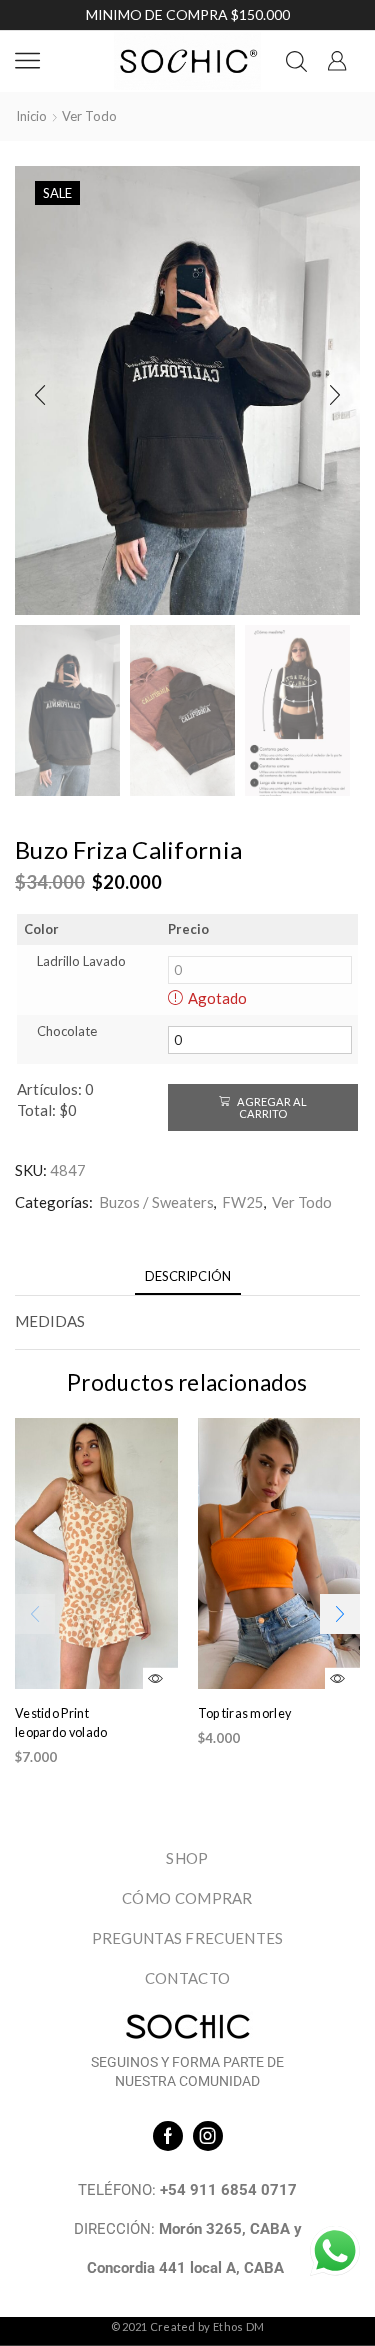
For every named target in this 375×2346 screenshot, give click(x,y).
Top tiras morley (245, 1713)
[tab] (188, 1276)
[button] (40, 395)
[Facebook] (168, 2136)
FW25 (243, 1202)
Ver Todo (89, 116)
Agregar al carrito (271, 1107)
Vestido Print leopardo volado (61, 1723)
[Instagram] (208, 2136)
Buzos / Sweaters (156, 1202)
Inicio (31, 116)
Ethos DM (238, 2326)
